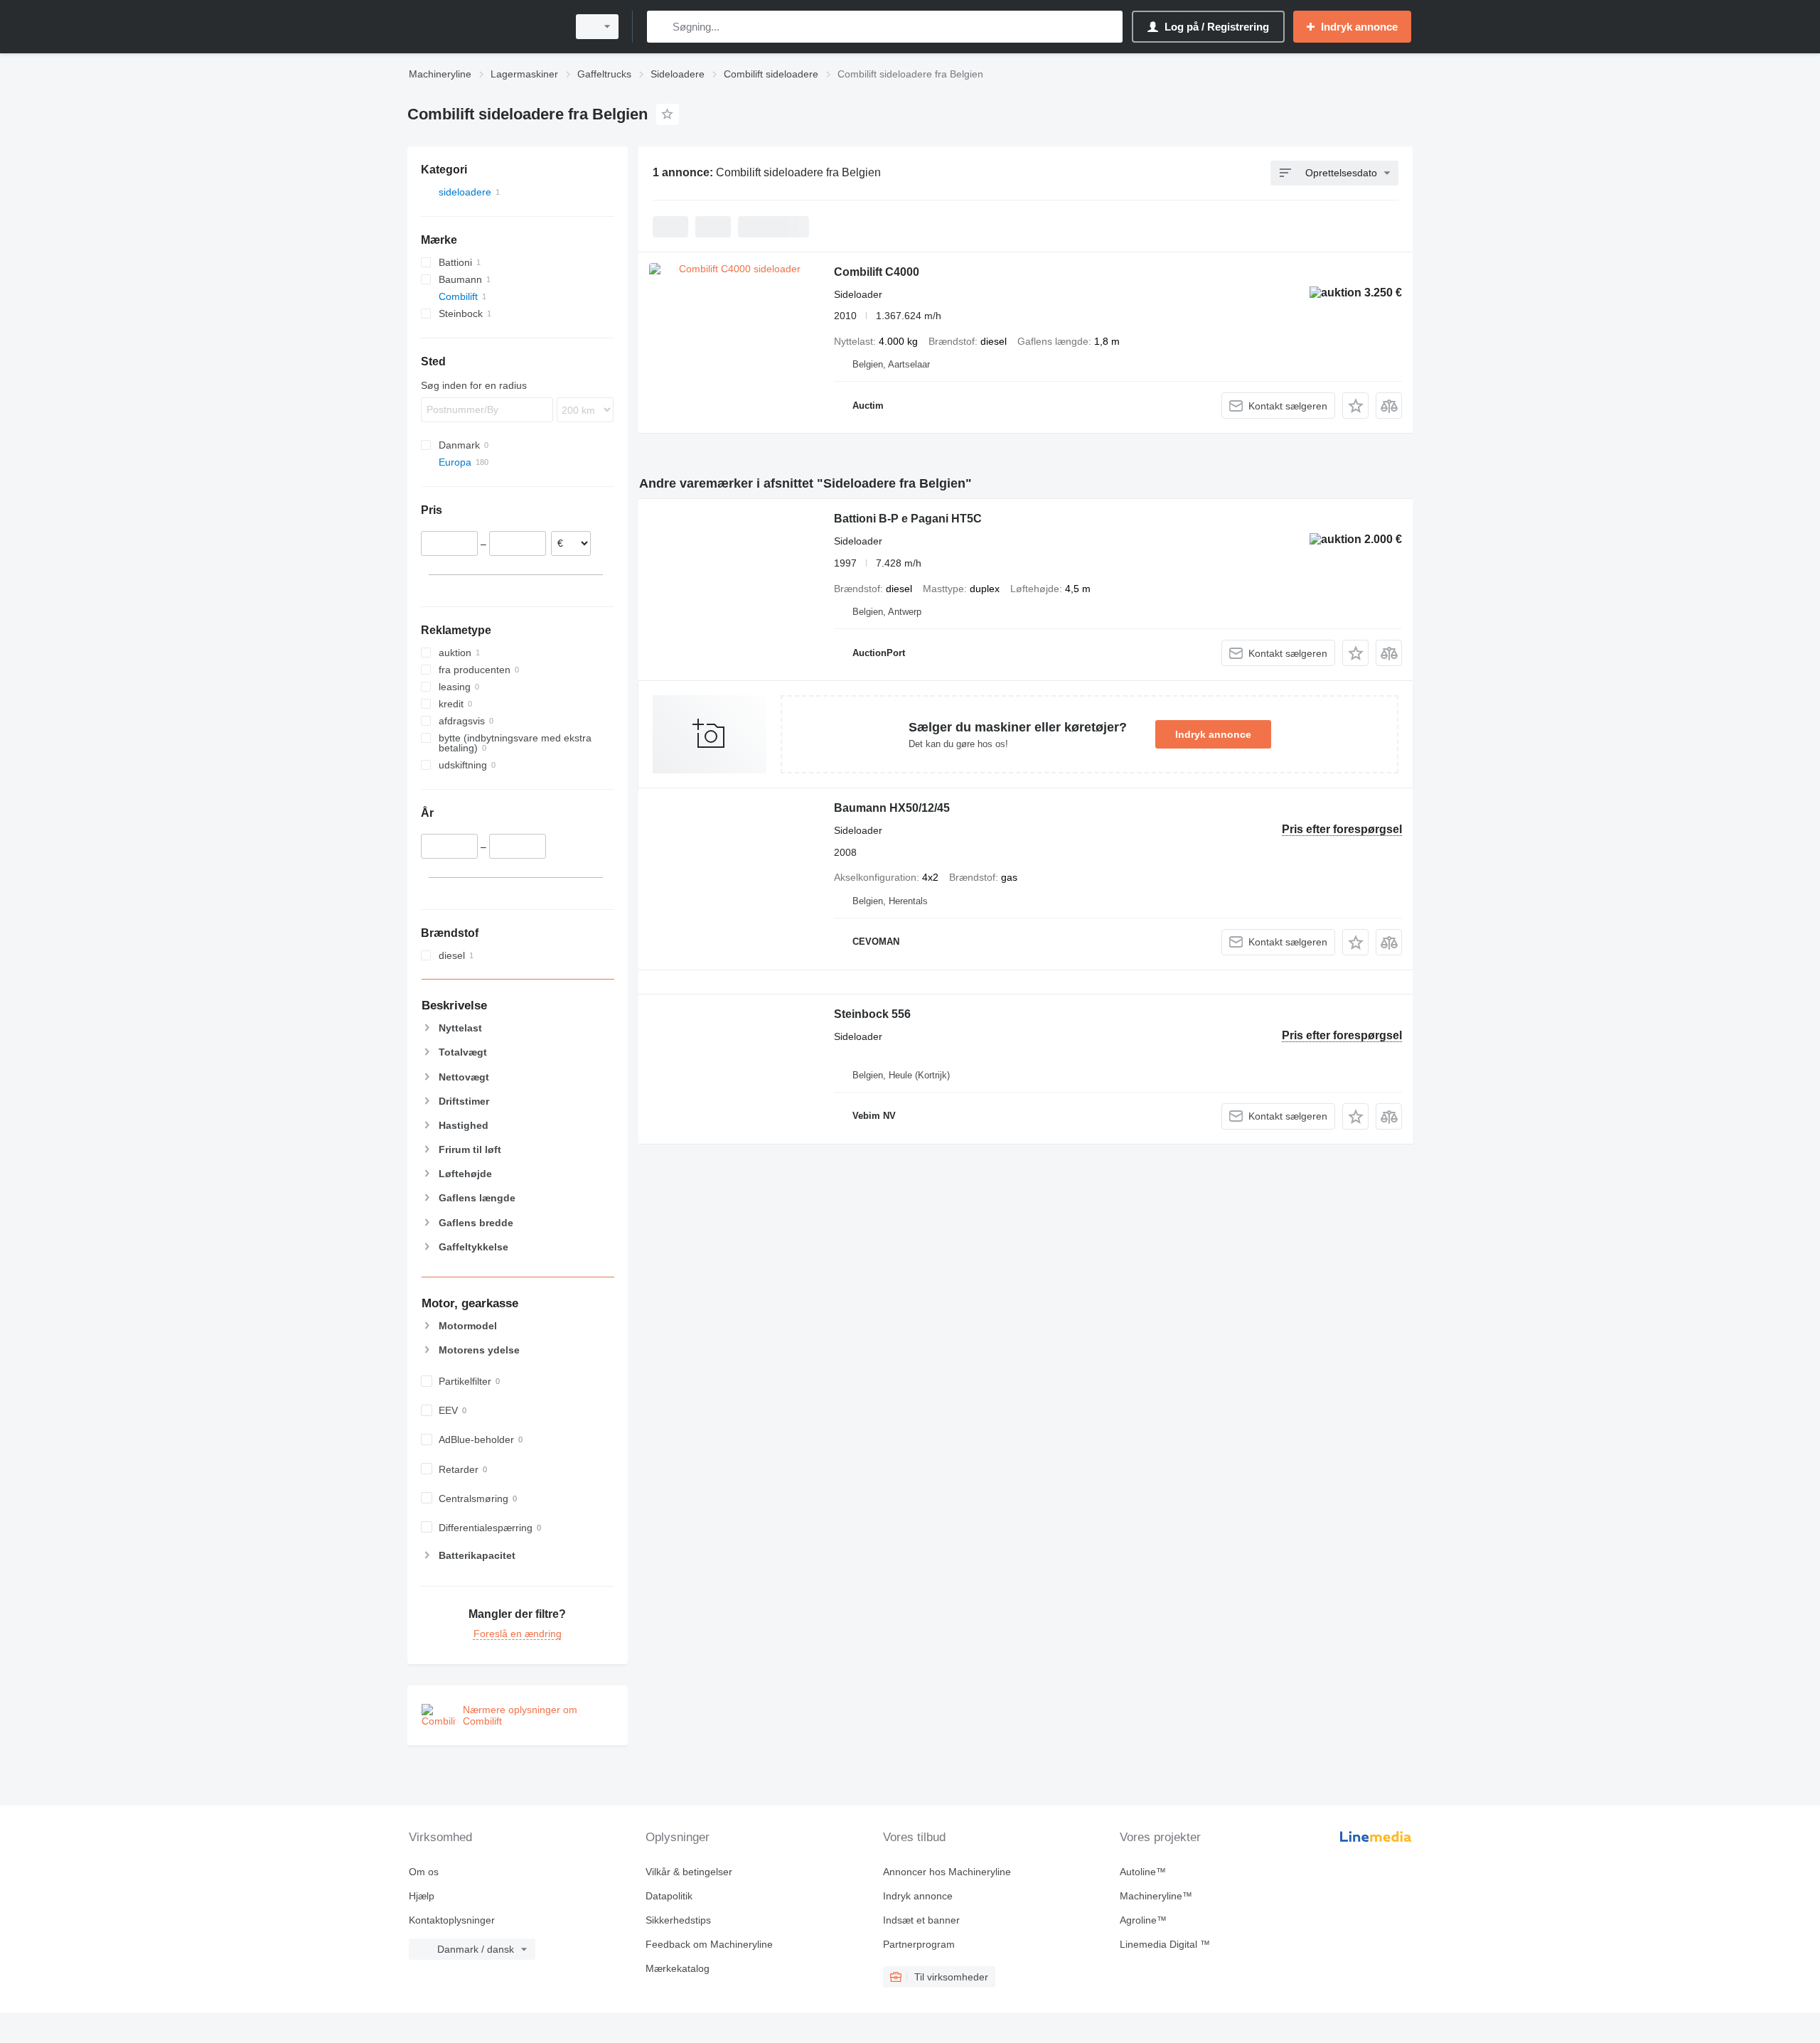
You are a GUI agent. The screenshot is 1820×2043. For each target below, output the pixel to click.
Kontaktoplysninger (452, 1920)
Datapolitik (669, 1896)
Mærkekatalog (678, 1968)
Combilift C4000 (877, 272)
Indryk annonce (1213, 734)
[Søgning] (661, 27)
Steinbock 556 (872, 1014)
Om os (424, 1872)
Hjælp (422, 1896)
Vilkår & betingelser (689, 1872)
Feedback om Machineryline (709, 1944)
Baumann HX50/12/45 (892, 808)
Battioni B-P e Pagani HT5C (908, 519)
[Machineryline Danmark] (483, 27)
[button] (1355, 406)
